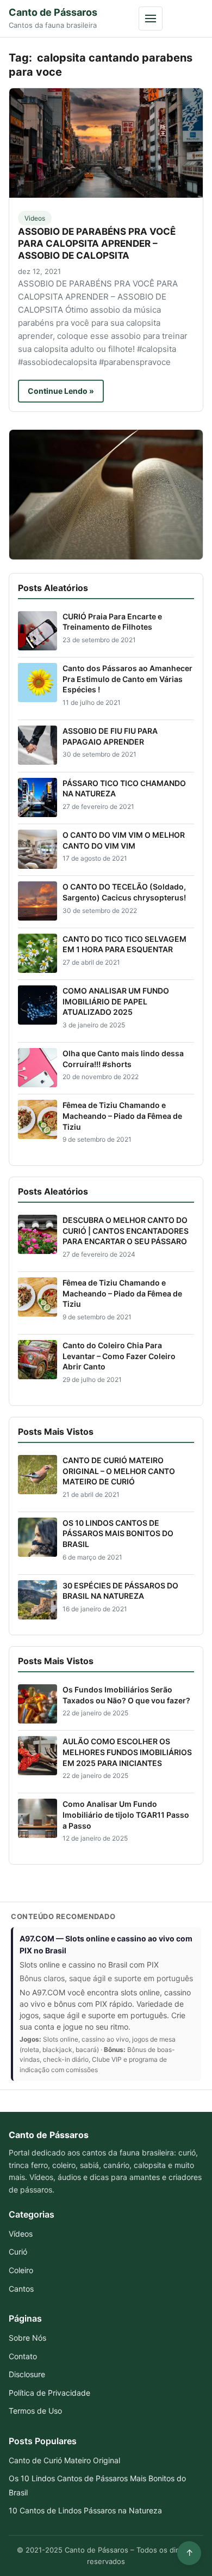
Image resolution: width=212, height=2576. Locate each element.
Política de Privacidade (49, 2393)
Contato (23, 2356)
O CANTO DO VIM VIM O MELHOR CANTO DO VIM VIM (124, 840)
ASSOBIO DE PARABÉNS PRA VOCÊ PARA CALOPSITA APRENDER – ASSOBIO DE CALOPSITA (97, 243)
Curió (18, 2252)
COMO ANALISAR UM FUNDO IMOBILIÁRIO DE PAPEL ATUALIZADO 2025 (116, 1001)
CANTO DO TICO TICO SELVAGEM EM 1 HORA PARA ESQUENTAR (124, 944)
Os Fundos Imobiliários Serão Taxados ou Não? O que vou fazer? (126, 1695)
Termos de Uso (35, 2411)
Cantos (21, 2289)
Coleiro (21, 2270)
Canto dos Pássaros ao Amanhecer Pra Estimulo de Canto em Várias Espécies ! (127, 679)
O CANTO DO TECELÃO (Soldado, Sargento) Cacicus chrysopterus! (124, 892)
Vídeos (21, 2234)
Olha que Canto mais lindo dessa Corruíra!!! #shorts (123, 1059)
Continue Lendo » (61, 391)
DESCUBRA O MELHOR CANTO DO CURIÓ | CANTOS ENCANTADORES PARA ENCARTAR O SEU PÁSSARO (126, 1231)
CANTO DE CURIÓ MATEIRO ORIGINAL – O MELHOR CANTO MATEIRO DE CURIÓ (119, 1471)
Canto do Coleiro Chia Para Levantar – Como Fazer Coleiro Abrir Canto (119, 1356)
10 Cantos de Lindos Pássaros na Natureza (85, 2510)
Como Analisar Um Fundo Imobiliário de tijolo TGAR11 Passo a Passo (126, 1814)
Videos (35, 218)
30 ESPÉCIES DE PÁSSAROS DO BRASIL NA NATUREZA (120, 1591)
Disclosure (27, 2374)
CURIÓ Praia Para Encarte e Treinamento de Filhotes (112, 622)
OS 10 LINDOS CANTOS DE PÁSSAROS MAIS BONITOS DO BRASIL (118, 1533)
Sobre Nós (27, 2338)
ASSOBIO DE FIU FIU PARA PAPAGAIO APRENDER (110, 736)
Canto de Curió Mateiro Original (64, 2460)
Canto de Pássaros (53, 12)
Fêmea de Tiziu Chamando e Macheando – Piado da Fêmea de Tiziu (122, 1116)
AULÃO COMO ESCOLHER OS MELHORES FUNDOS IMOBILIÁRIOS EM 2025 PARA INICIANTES (127, 1752)
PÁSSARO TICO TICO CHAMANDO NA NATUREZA (124, 788)
